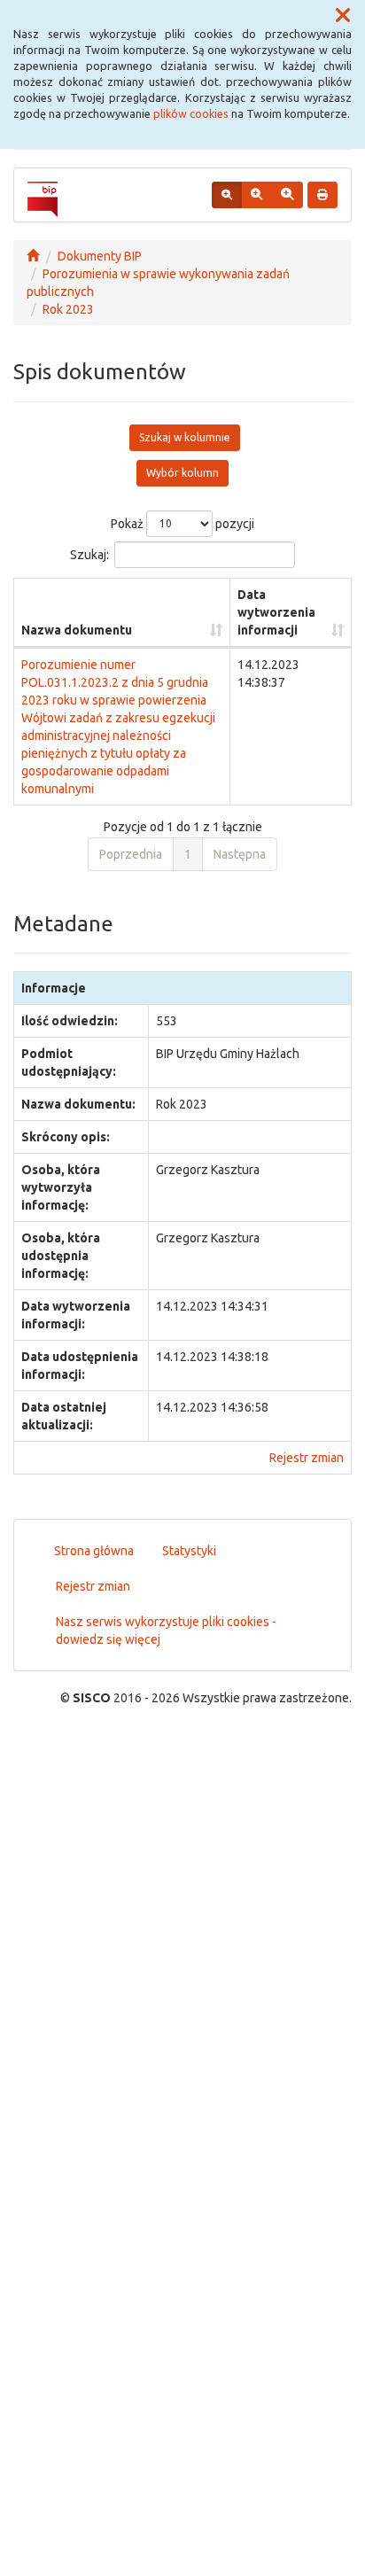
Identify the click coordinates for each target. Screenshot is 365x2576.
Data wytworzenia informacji (276, 612)
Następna (240, 854)
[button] (343, 16)
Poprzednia (131, 854)
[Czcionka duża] (287, 195)
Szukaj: (89, 554)
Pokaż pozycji (182, 523)
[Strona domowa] (33, 256)
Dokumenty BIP (100, 256)
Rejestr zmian (307, 1458)
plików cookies (191, 113)
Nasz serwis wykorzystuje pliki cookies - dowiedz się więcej (166, 1630)
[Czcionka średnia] (256, 195)
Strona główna (94, 1551)
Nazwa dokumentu (77, 630)
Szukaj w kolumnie (185, 437)
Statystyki (189, 1551)
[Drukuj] (322, 195)
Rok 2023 (68, 309)
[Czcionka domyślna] (227, 195)
